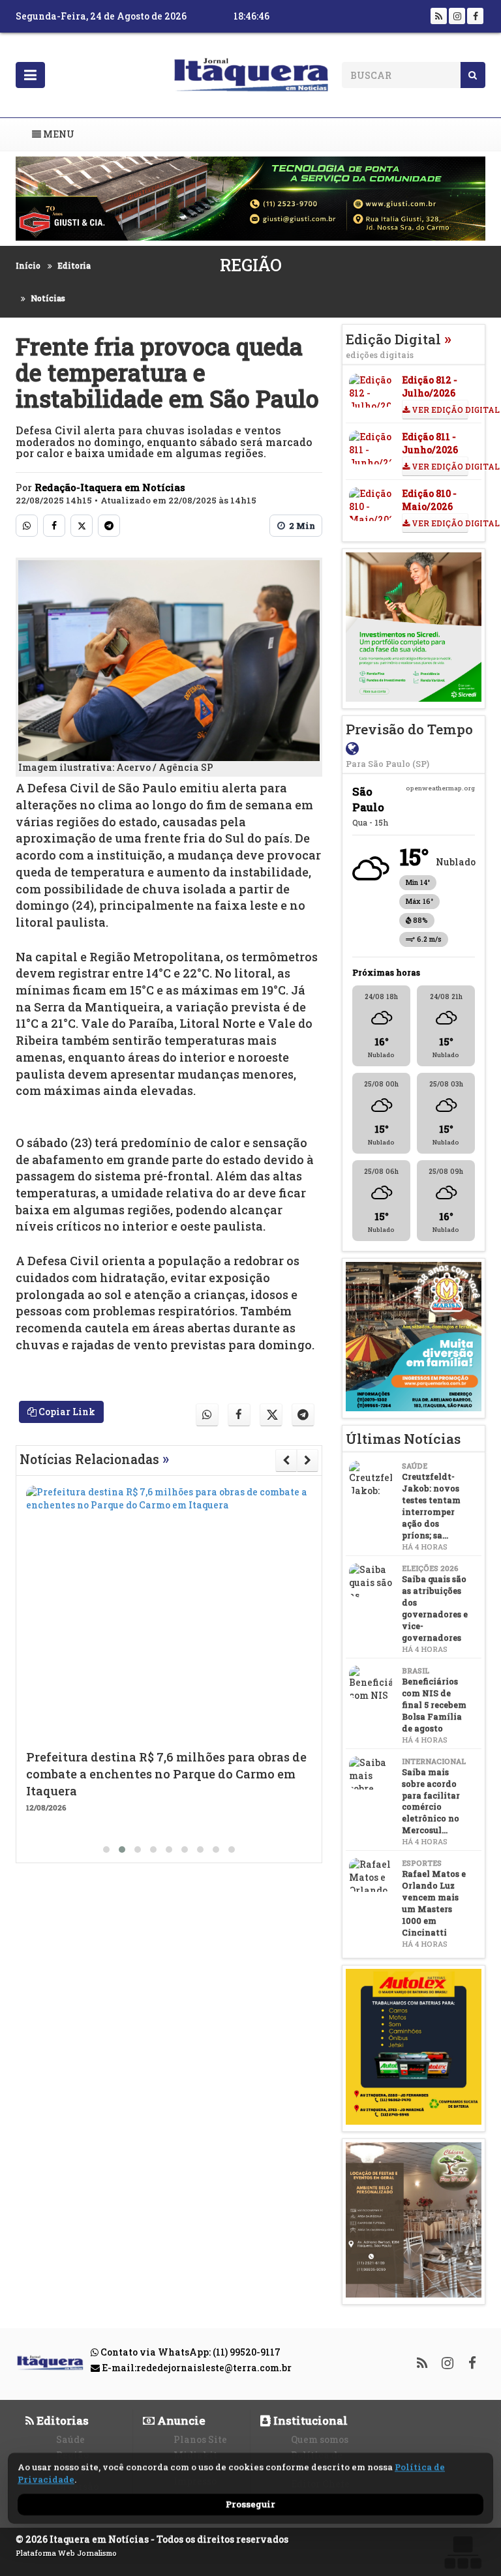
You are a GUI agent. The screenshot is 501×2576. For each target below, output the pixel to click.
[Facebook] (475, 16)
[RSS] (439, 16)
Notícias (48, 298)
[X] (82, 526)
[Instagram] (457, 16)
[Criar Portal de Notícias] (463, 2552)
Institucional (309, 2420)
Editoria (74, 265)
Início (28, 265)
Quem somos (320, 2439)
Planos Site (200, 2439)
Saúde (70, 2439)
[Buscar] (473, 75)
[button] (106, 1850)
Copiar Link (66, 1412)
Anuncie (180, 2420)
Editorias (61, 2420)
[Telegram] (109, 526)
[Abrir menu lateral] (30, 75)
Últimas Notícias (403, 1439)
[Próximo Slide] (308, 1460)
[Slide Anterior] (286, 1460)
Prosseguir (250, 2504)
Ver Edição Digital (439, 410)
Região (251, 265)
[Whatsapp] (27, 526)
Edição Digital (399, 345)
